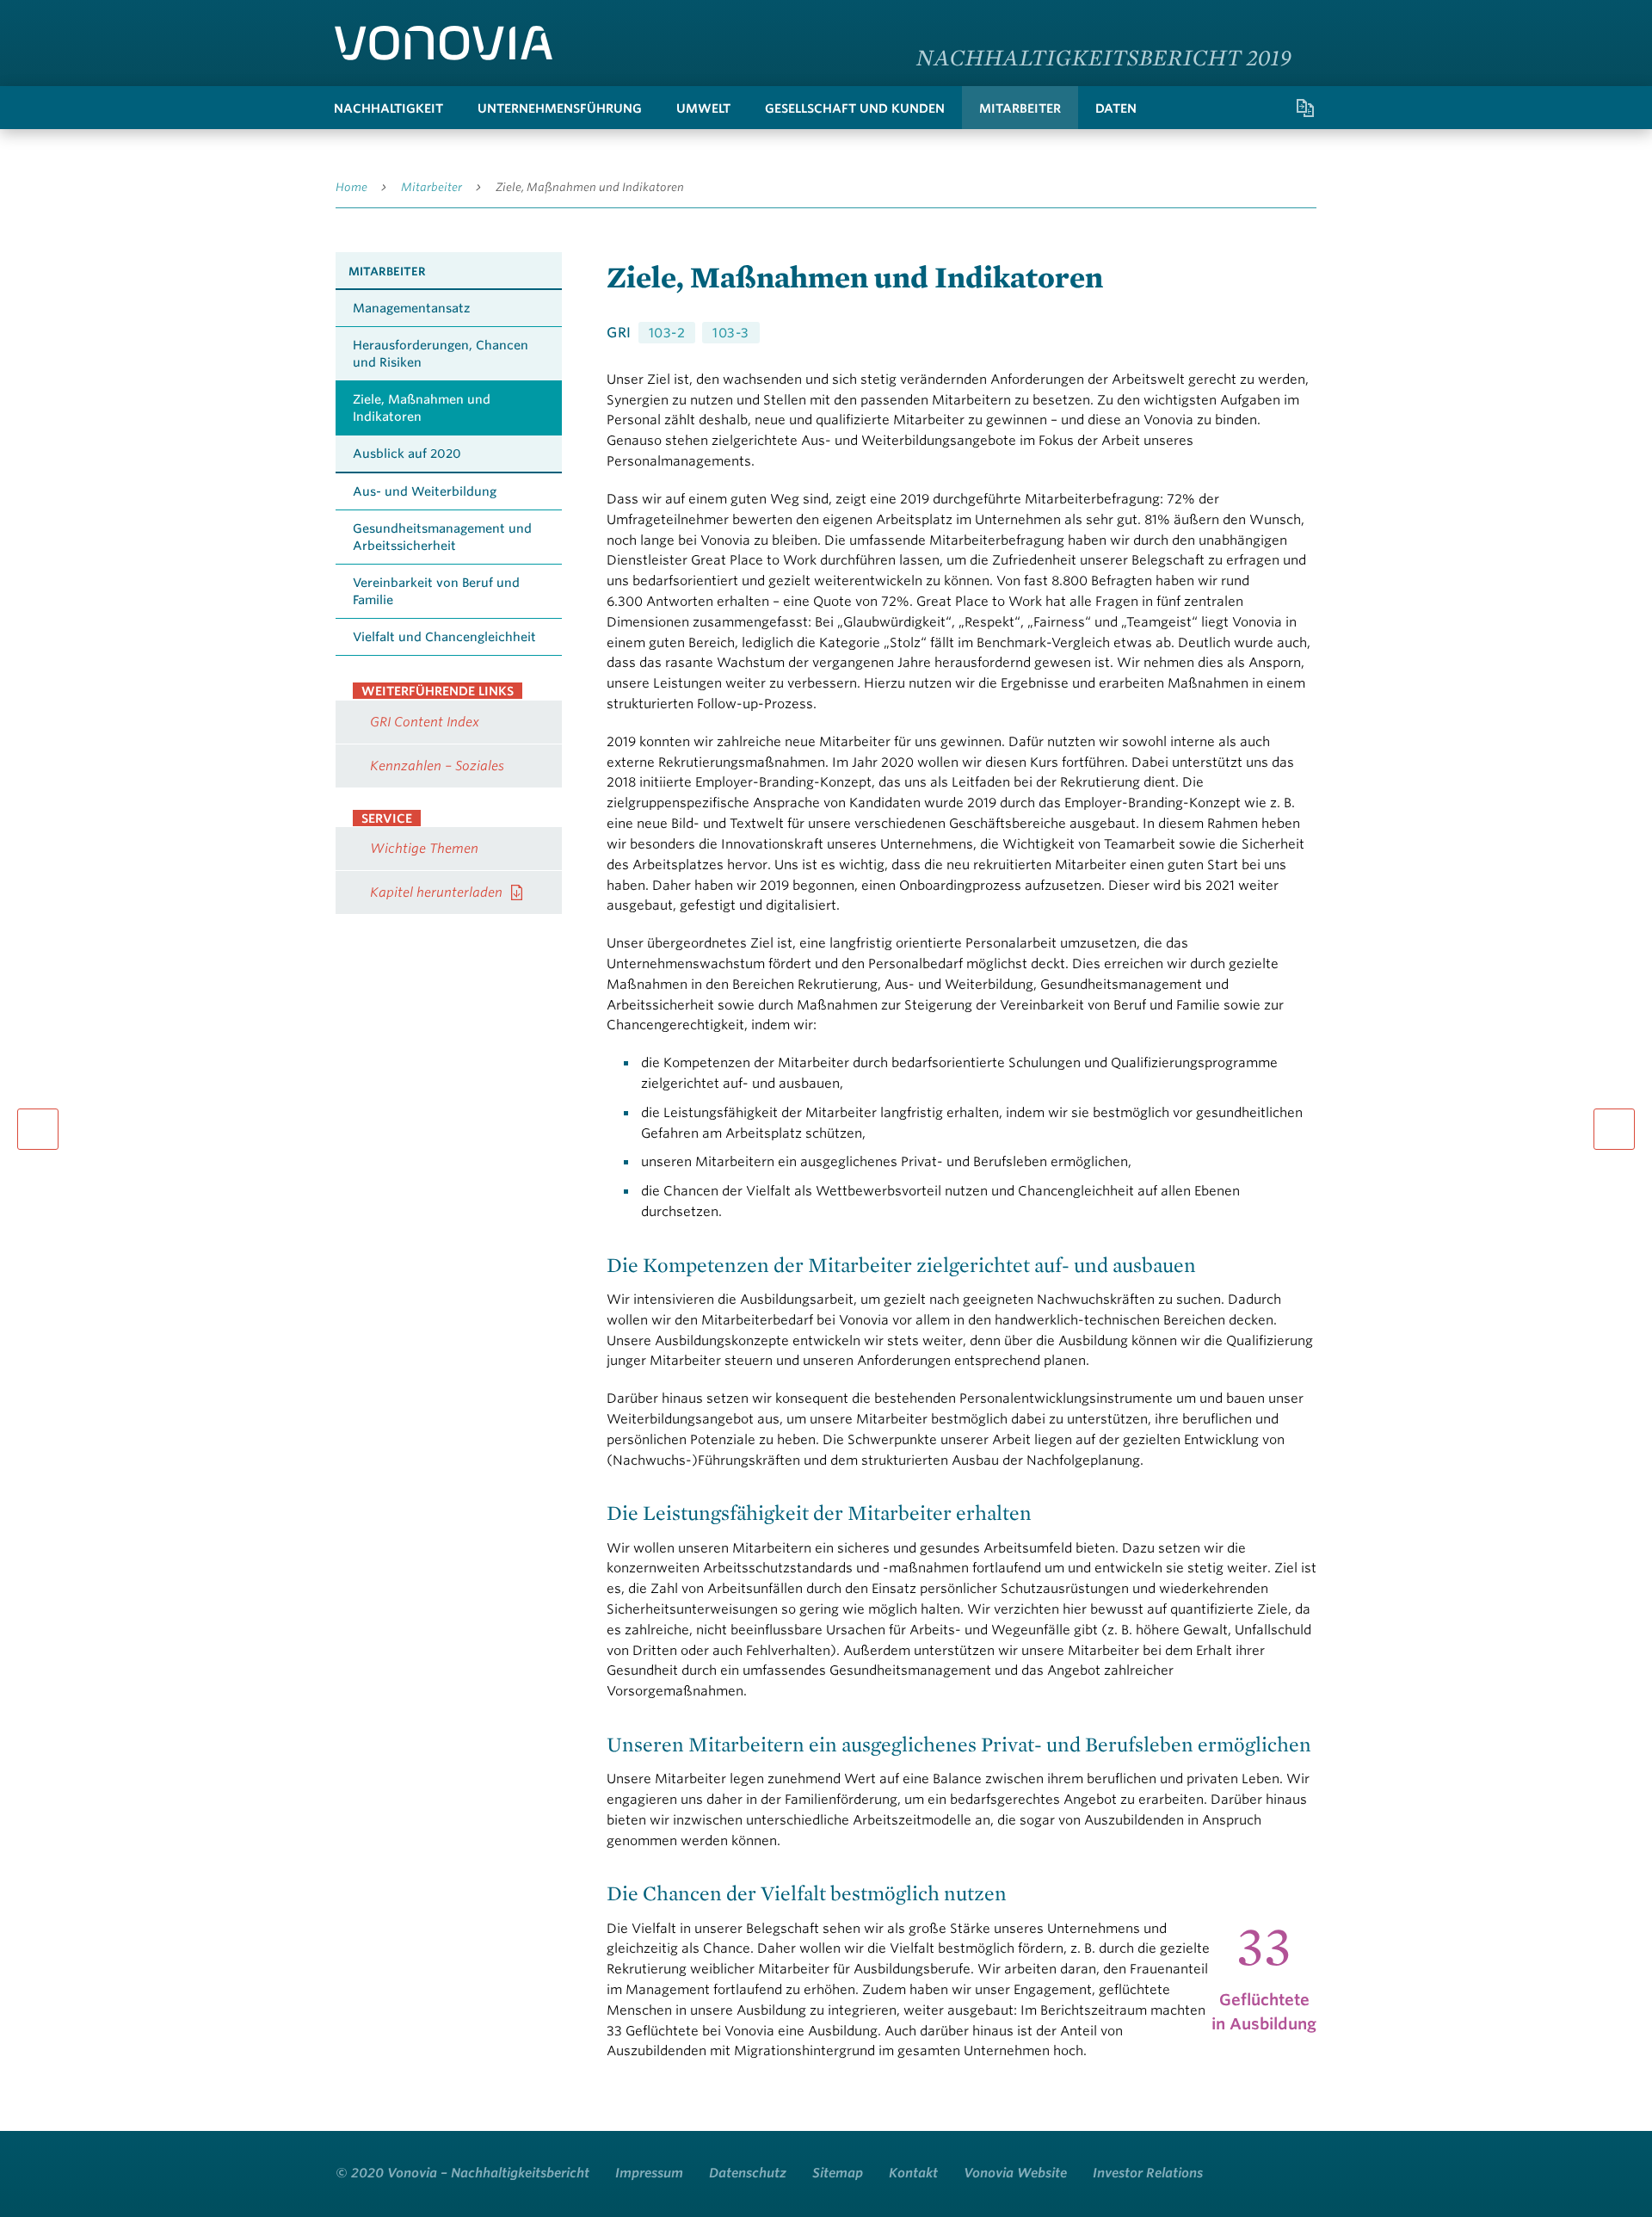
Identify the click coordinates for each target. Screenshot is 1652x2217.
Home (351, 187)
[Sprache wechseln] (1299, 21)
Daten (1116, 108)
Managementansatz (411, 308)
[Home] (444, 43)
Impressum (649, 2173)
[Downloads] (1271, 108)
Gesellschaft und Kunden (855, 108)
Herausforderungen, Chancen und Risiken (441, 354)
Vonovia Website (1015, 2173)
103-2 (667, 333)
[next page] (1614, 1129)
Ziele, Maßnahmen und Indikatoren (590, 187)
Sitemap (838, 2173)
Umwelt (703, 108)
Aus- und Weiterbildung (425, 491)
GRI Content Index (425, 722)
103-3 (731, 333)
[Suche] (1236, 108)
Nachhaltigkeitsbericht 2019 (1104, 57)
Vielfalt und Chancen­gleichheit (444, 637)
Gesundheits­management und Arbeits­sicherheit (442, 537)
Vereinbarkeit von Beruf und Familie (436, 591)
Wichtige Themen (424, 849)
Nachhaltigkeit (388, 108)
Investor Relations (1148, 2173)
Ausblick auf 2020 (407, 454)
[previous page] (38, 1129)
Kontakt (913, 2173)
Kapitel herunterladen (436, 892)
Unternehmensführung (560, 108)
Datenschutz (748, 2173)
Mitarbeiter (1020, 108)
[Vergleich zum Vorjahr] (1305, 108)
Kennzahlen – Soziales (437, 766)
